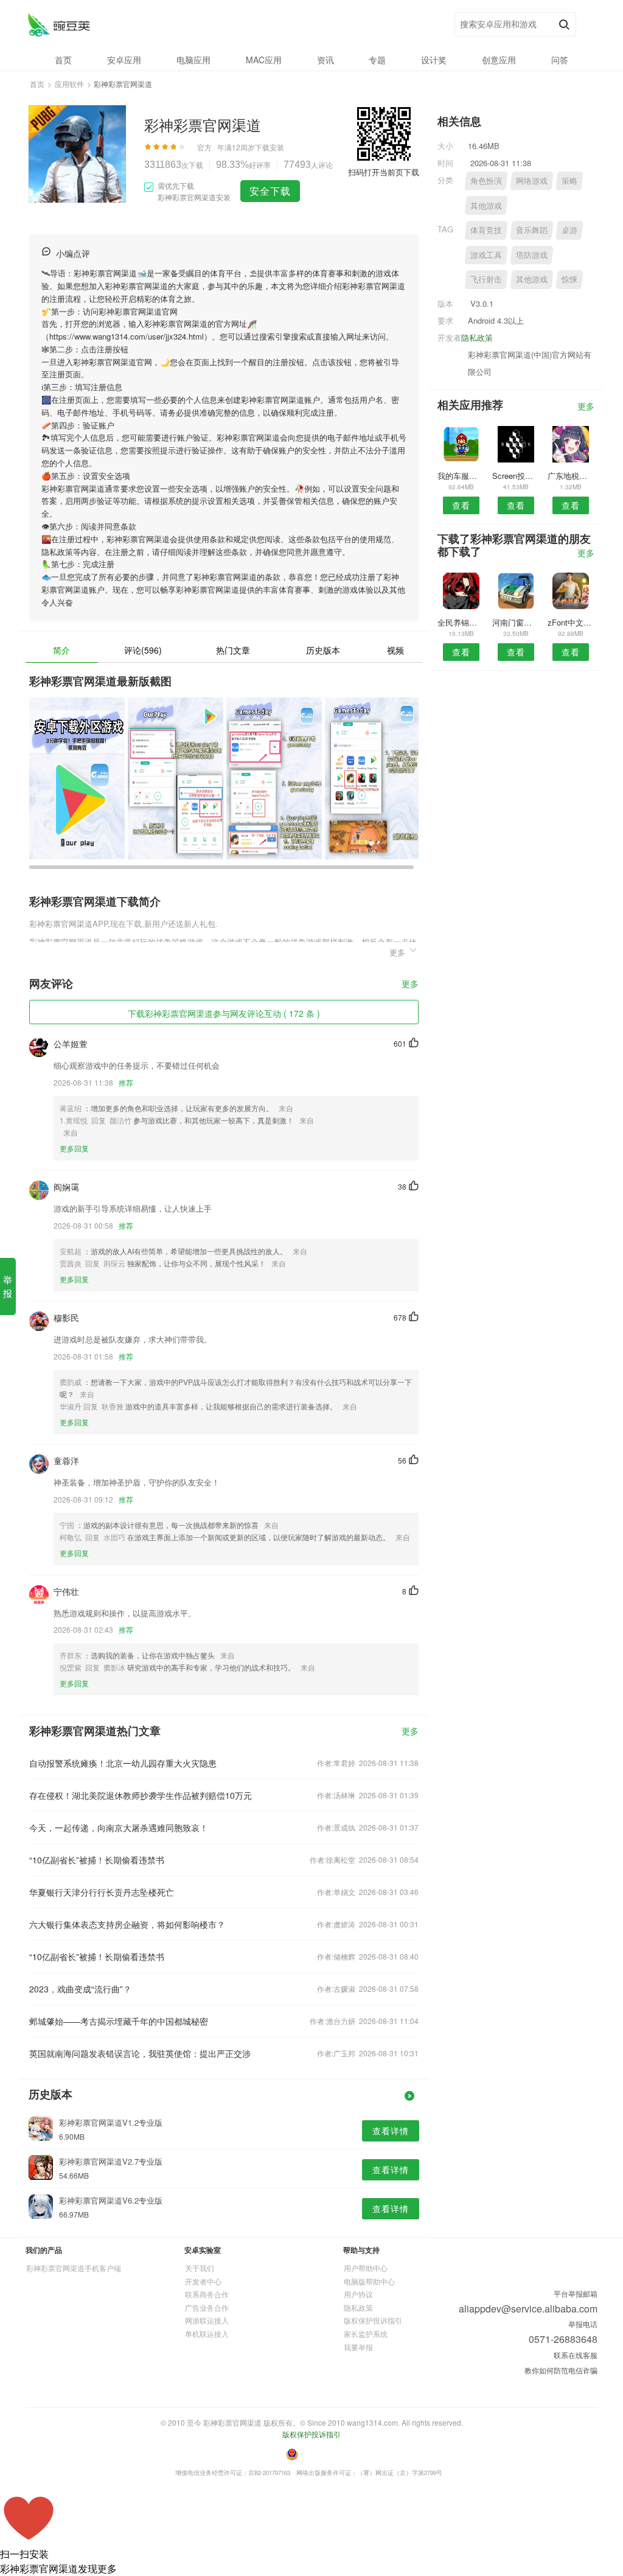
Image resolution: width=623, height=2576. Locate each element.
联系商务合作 (207, 2294)
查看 (461, 505)
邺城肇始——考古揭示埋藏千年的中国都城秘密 (119, 2021)
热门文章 (233, 650)
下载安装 (270, 147)
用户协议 (358, 2294)
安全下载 (270, 191)
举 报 (8, 1286)
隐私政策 (477, 337)
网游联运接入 (207, 2320)
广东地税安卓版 (571, 476)
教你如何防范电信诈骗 (561, 2370)
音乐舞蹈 (532, 230)
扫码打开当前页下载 (384, 172)
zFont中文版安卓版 (571, 622)
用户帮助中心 (366, 2268)
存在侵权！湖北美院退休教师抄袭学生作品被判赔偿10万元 (141, 1795)
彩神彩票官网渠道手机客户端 (74, 2268)
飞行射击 (486, 279)
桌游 (569, 230)
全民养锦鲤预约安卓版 (461, 622)
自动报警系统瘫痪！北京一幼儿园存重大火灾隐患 (123, 1763)
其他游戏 (486, 205)
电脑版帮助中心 (369, 2281)
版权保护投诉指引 (373, 2320)
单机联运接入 (207, 2333)
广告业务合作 (207, 2307)
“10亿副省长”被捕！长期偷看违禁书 (97, 1860)
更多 (410, 984)
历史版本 (323, 650)
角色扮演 (486, 180)
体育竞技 (486, 230)
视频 (395, 650)
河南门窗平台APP (516, 622)
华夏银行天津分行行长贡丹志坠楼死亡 (102, 1892)
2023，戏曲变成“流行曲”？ (80, 1989)
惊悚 (569, 279)
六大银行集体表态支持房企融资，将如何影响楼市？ (127, 1924)
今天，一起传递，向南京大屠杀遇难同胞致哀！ (119, 1827)
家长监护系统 (366, 2333)
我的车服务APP (461, 476)
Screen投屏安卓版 (516, 476)
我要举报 (358, 2347)
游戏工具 (486, 255)
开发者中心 (203, 2281)
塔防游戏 (532, 255)
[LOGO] (59, 25)
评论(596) (143, 650)
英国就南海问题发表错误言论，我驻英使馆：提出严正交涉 (140, 2053)
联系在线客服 (576, 2355)
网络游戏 (532, 180)
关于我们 (200, 2268)
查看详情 (391, 2131)
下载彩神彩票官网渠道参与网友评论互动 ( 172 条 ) (224, 1013)
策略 (569, 180)
